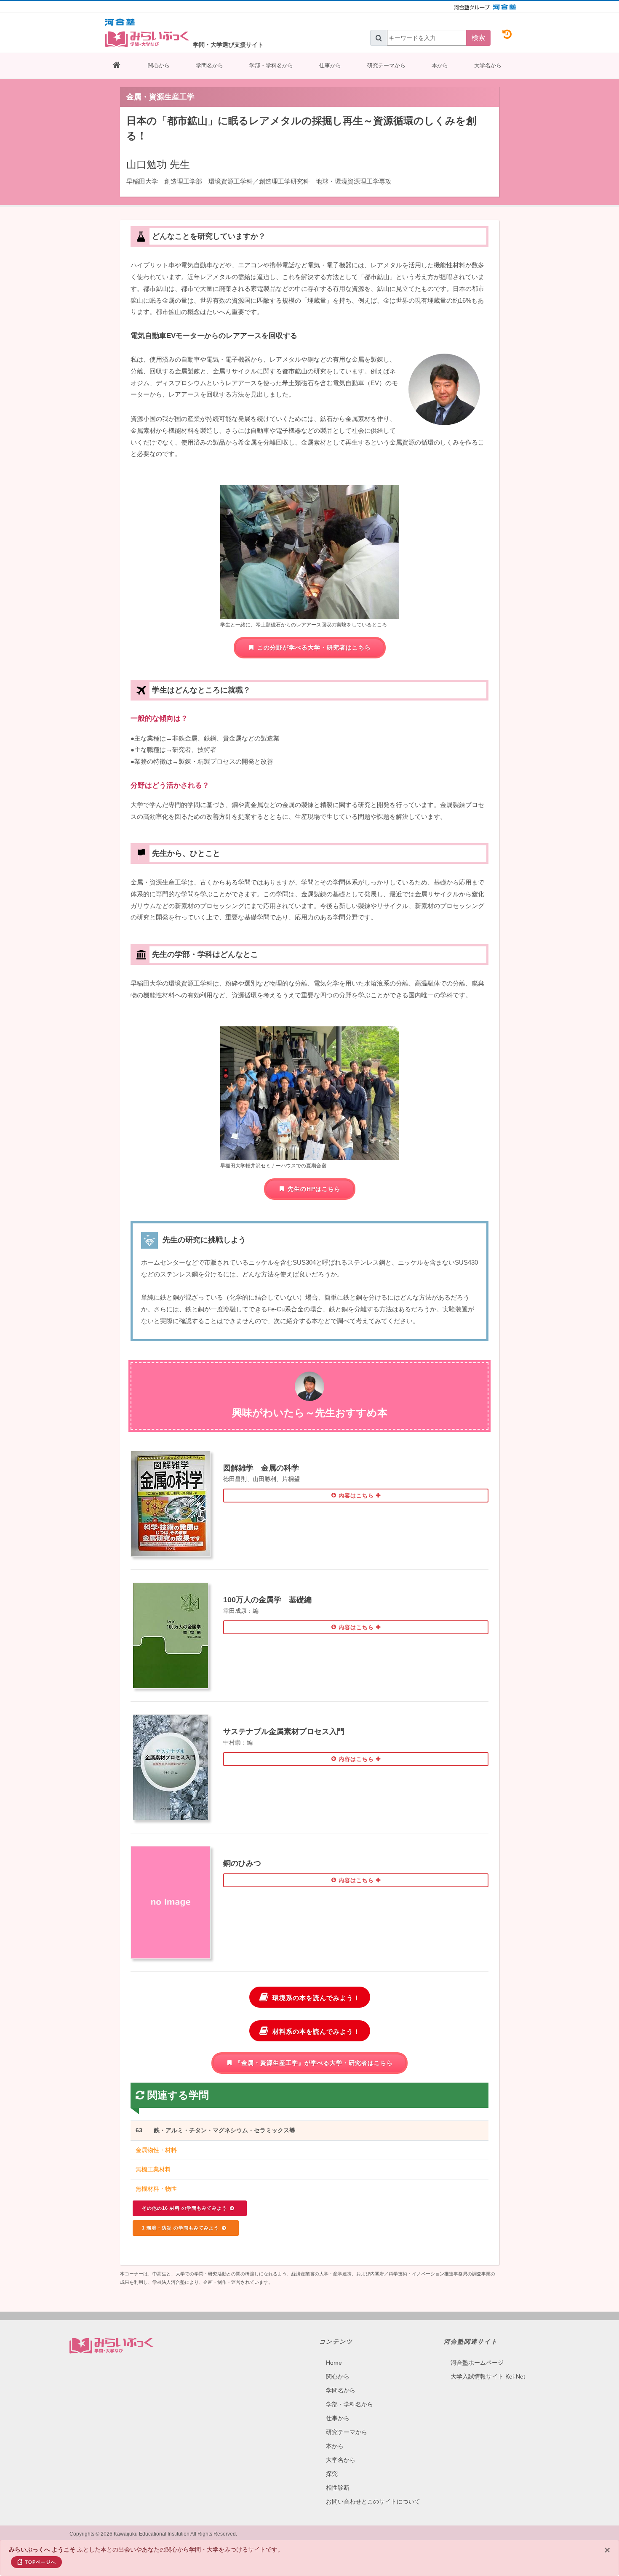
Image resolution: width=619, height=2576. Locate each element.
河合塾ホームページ (477, 2363)
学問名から (209, 65)
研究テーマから (386, 65)
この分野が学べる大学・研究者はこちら (314, 647)
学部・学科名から (271, 65)
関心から (159, 65)
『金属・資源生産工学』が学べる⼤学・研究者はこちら (314, 2063)
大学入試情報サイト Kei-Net (488, 2376)
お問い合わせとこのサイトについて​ (373, 2501)
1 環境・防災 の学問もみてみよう (181, 2228)
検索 (478, 38)
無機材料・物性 (156, 2189)
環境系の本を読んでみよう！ (316, 1998)
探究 (332, 2474)
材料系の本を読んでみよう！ (316, 2031)
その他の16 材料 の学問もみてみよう (185, 2208)
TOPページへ (40, 2562)
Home (334, 2363)
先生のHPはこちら (314, 1189)
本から (440, 65)
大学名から (488, 65)
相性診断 (338, 2488)
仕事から (330, 65)
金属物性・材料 (156, 2150)
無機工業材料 (153, 2169)
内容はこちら (356, 1496)
